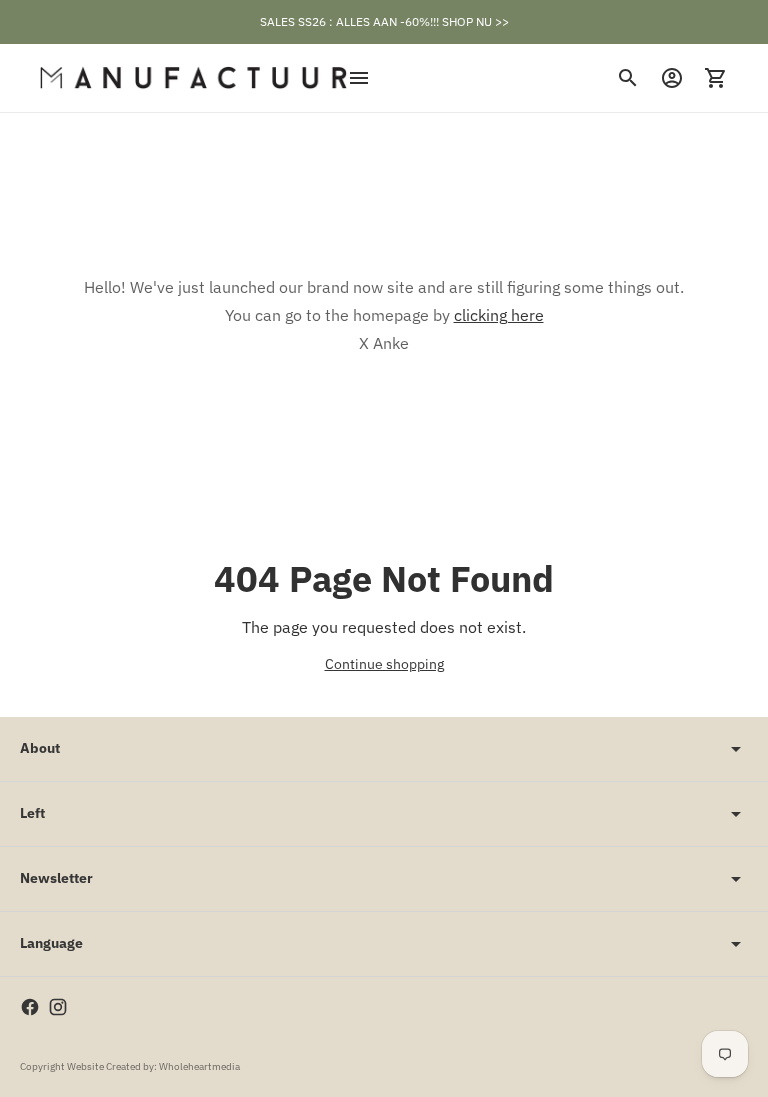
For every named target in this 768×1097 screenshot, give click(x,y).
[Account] (672, 78)
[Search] (628, 78)
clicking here (499, 315)
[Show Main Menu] (359, 78)
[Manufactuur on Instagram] (58, 1007)
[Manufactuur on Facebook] (30, 1007)
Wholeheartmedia (199, 1066)
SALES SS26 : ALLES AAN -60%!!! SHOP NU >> (384, 21)
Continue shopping (384, 664)
